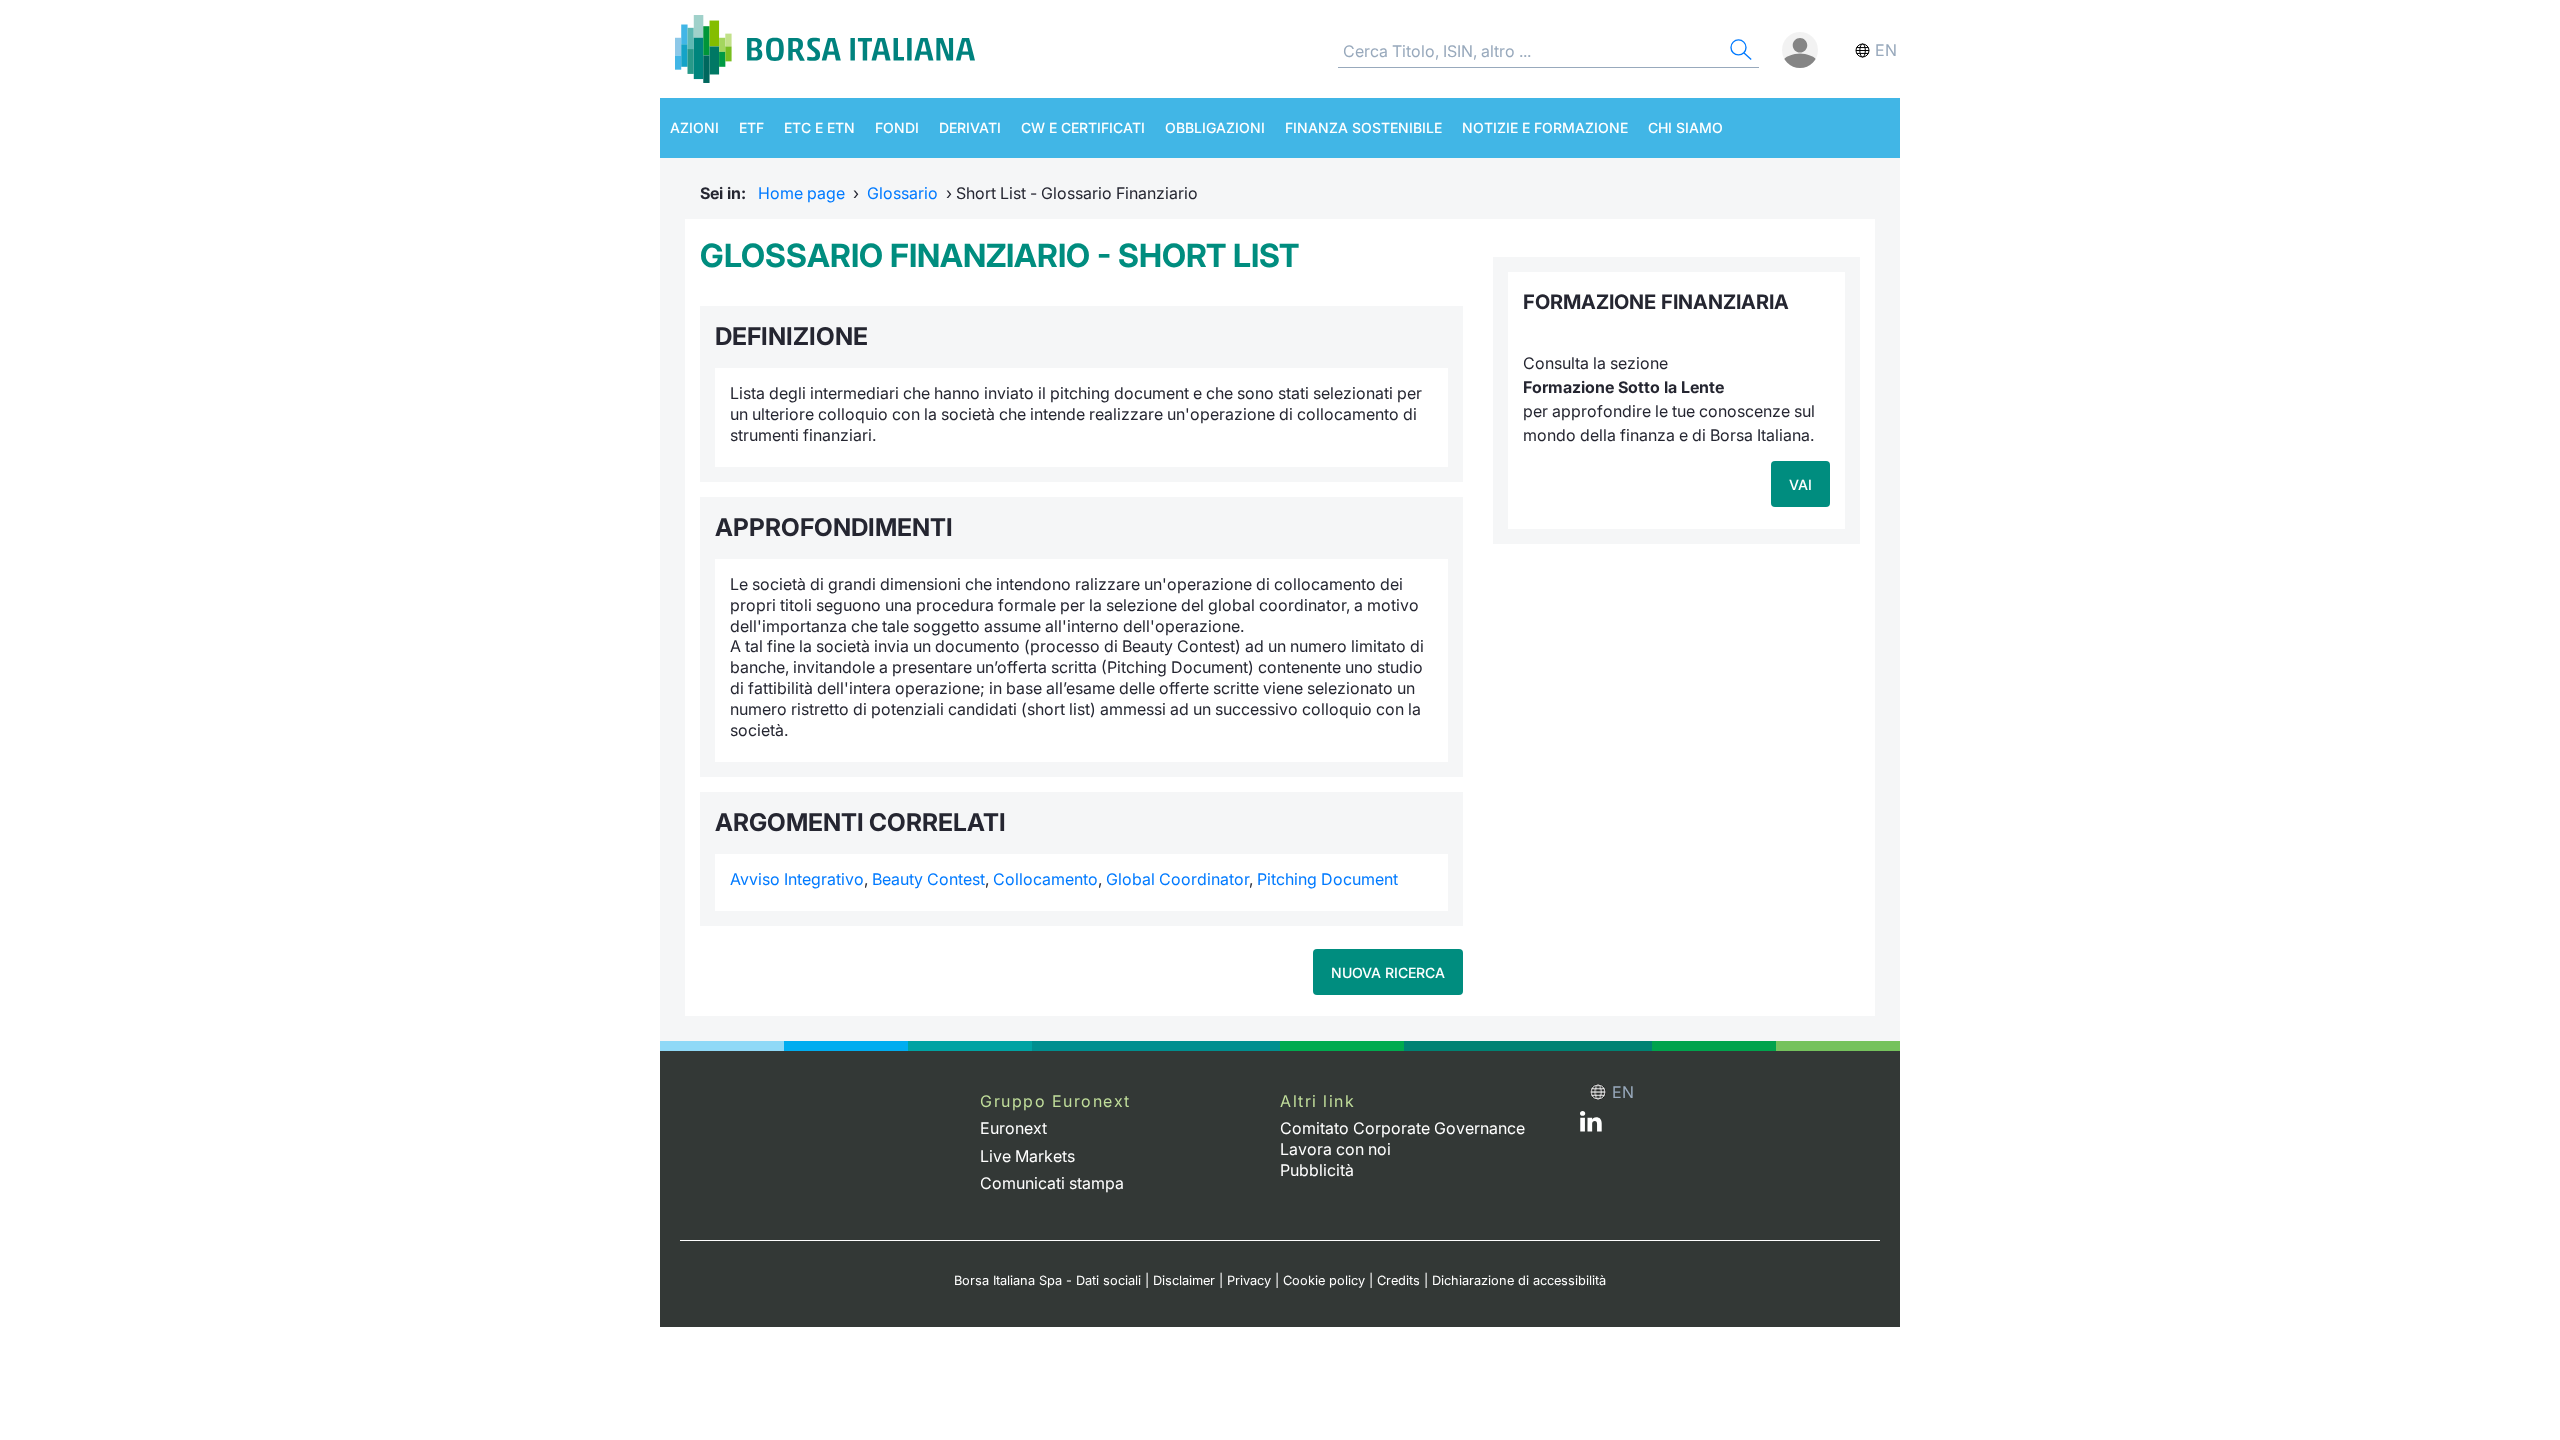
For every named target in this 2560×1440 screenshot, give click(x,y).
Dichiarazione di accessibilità (1519, 1280)
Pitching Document (1327, 879)
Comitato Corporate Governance (1402, 1128)
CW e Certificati (1083, 127)
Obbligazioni (1215, 127)
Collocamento (1045, 879)
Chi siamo (1685, 127)
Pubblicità (1317, 1170)
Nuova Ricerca (1388, 972)
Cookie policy (1324, 1280)
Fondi (897, 127)
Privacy (1249, 1280)
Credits (1398, 1280)
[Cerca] (1739, 52)
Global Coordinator (1177, 879)
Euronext (1013, 1128)
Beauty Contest (928, 879)
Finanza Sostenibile (1363, 127)
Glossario (902, 193)
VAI (1800, 484)
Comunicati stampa (1052, 1183)
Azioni (694, 127)
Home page (801, 193)
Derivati (970, 127)
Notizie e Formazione (1545, 127)
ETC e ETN (819, 127)
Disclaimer (1184, 1280)
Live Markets (1027, 1156)
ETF (751, 127)
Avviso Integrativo (797, 879)
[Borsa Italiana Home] (825, 49)
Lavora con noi (1335, 1149)
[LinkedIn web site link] (1591, 1126)
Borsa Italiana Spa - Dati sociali (1047, 1280)
